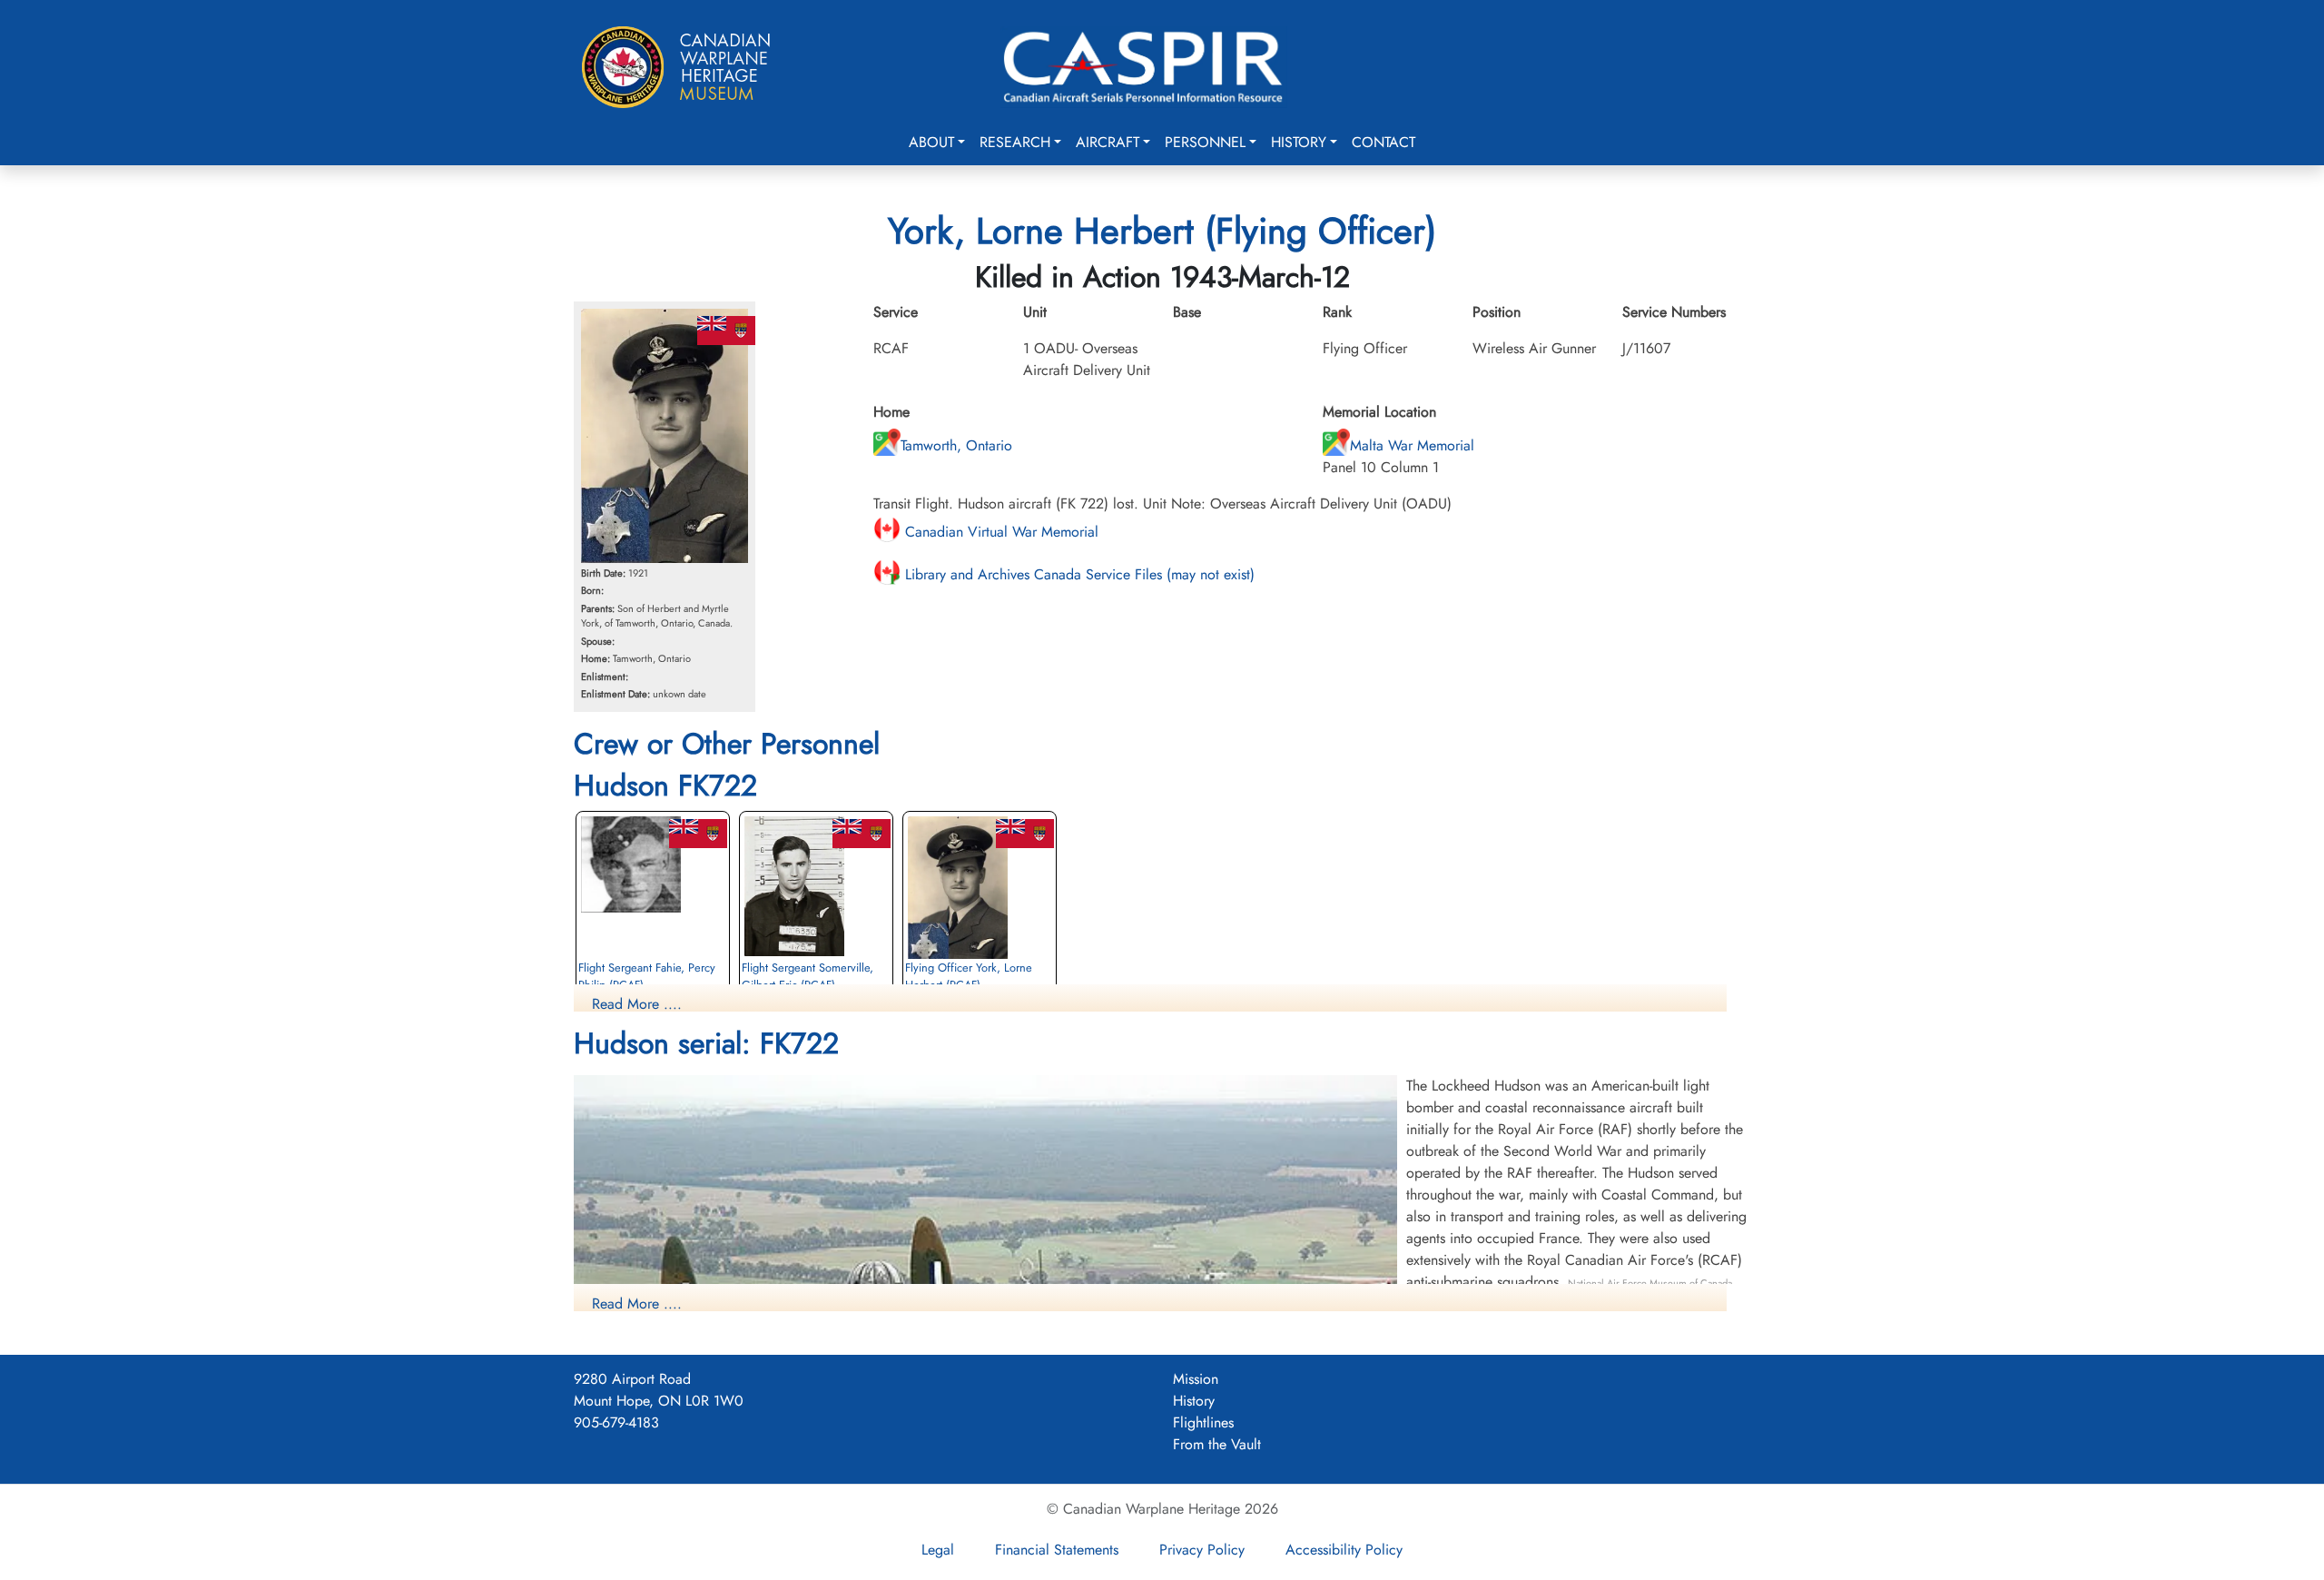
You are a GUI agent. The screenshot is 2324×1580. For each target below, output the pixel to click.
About (931, 142)
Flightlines (1203, 1422)
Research (1015, 142)
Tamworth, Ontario (956, 445)
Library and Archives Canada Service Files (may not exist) (1078, 574)
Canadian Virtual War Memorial (1000, 532)
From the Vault (1217, 1444)
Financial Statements (1057, 1550)
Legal (938, 1550)
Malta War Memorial (1412, 445)
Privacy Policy (1202, 1550)
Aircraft (1108, 142)
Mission (1196, 1379)
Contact (1384, 142)
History (1299, 142)
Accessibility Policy (1344, 1550)
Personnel (1205, 142)
